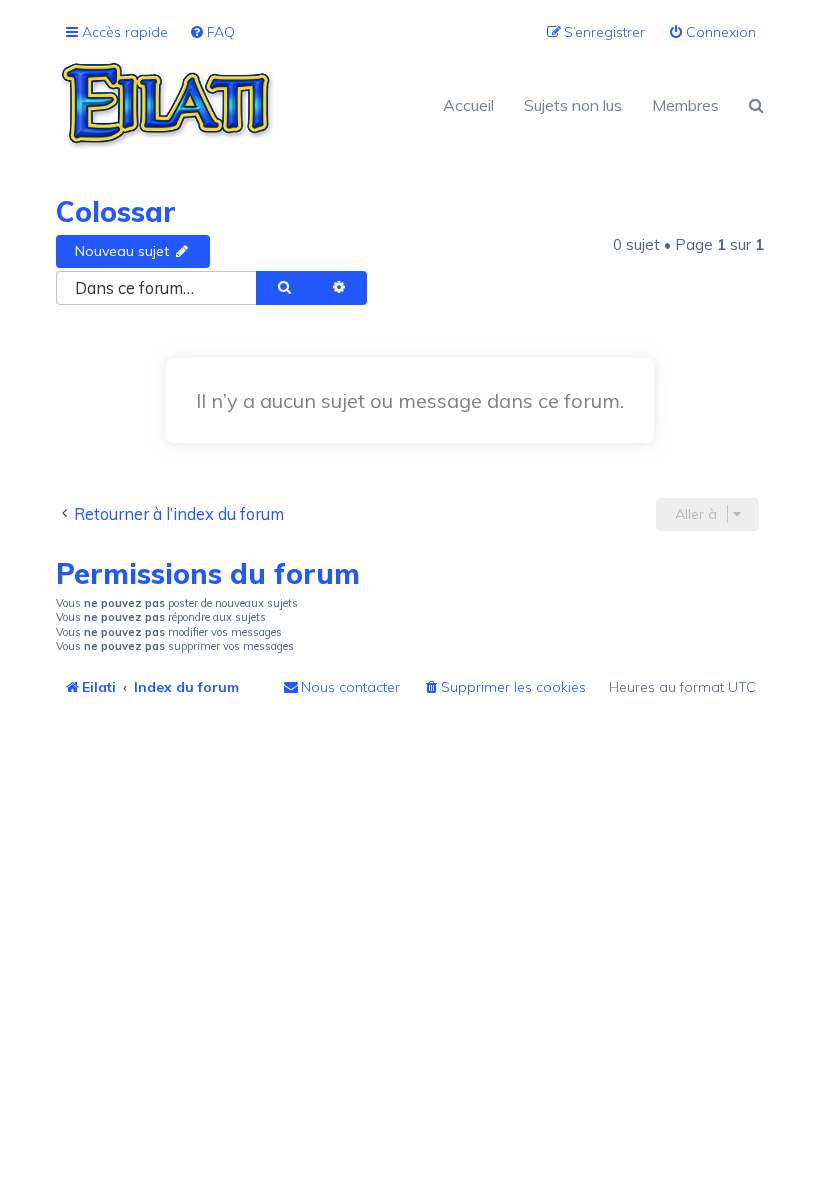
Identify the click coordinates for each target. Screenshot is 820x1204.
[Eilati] (233, 105)
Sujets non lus (573, 105)
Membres (685, 105)
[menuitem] (212, 32)
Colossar (116, 211)
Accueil (468, 105)
